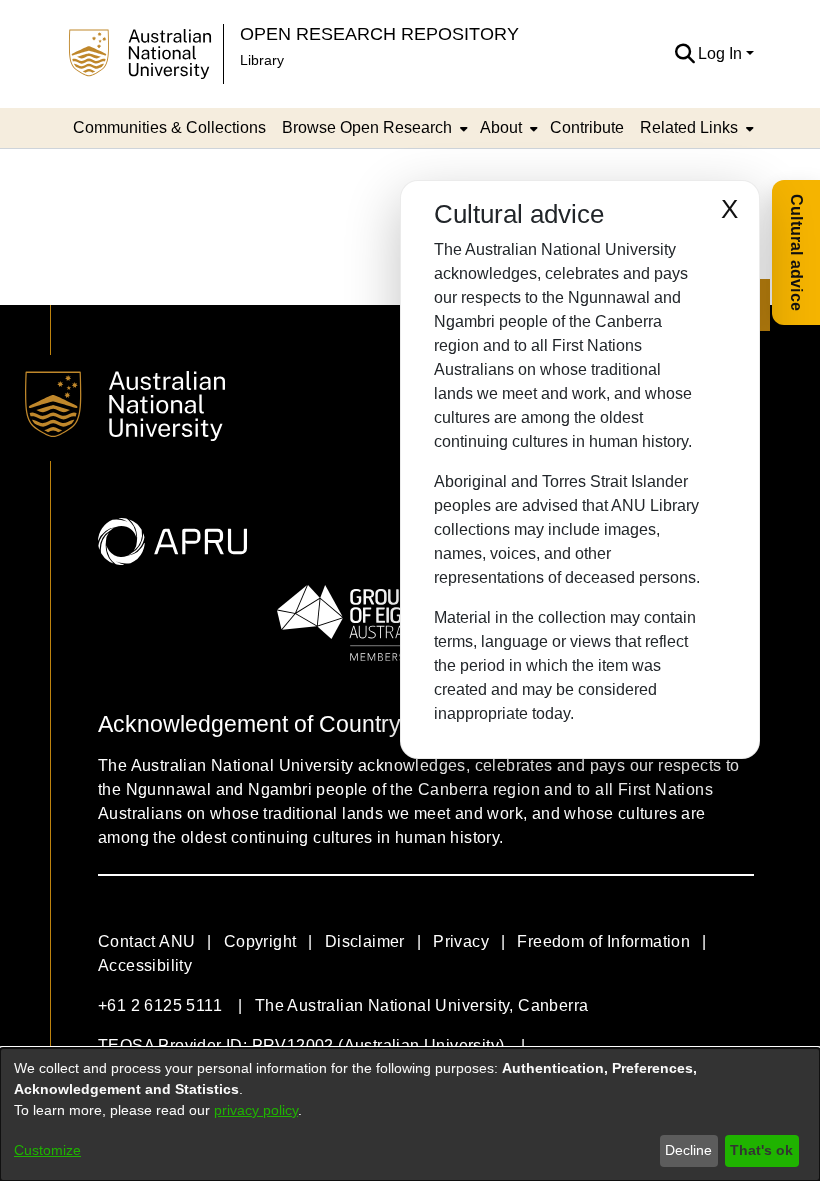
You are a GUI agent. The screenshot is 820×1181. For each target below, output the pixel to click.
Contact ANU (146, 941)
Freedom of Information (603, 941)
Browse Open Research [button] (367, 127)
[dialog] (410, 1114)
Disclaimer (365, 941)
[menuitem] (373, 128)
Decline (688, 1150)
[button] (684, 54)
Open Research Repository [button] (379, 33)
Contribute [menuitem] (587, 127)
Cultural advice (796, 252)
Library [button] (262, 60)
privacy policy (256, 1110)
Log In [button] (722, 53)
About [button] (501, 127)
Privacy (461, 941)
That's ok (761, 1150)
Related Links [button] (689, 127)
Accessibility (145, 965)
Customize (47, 1150)
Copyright (260, 941)
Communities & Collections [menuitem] (169, 127)
